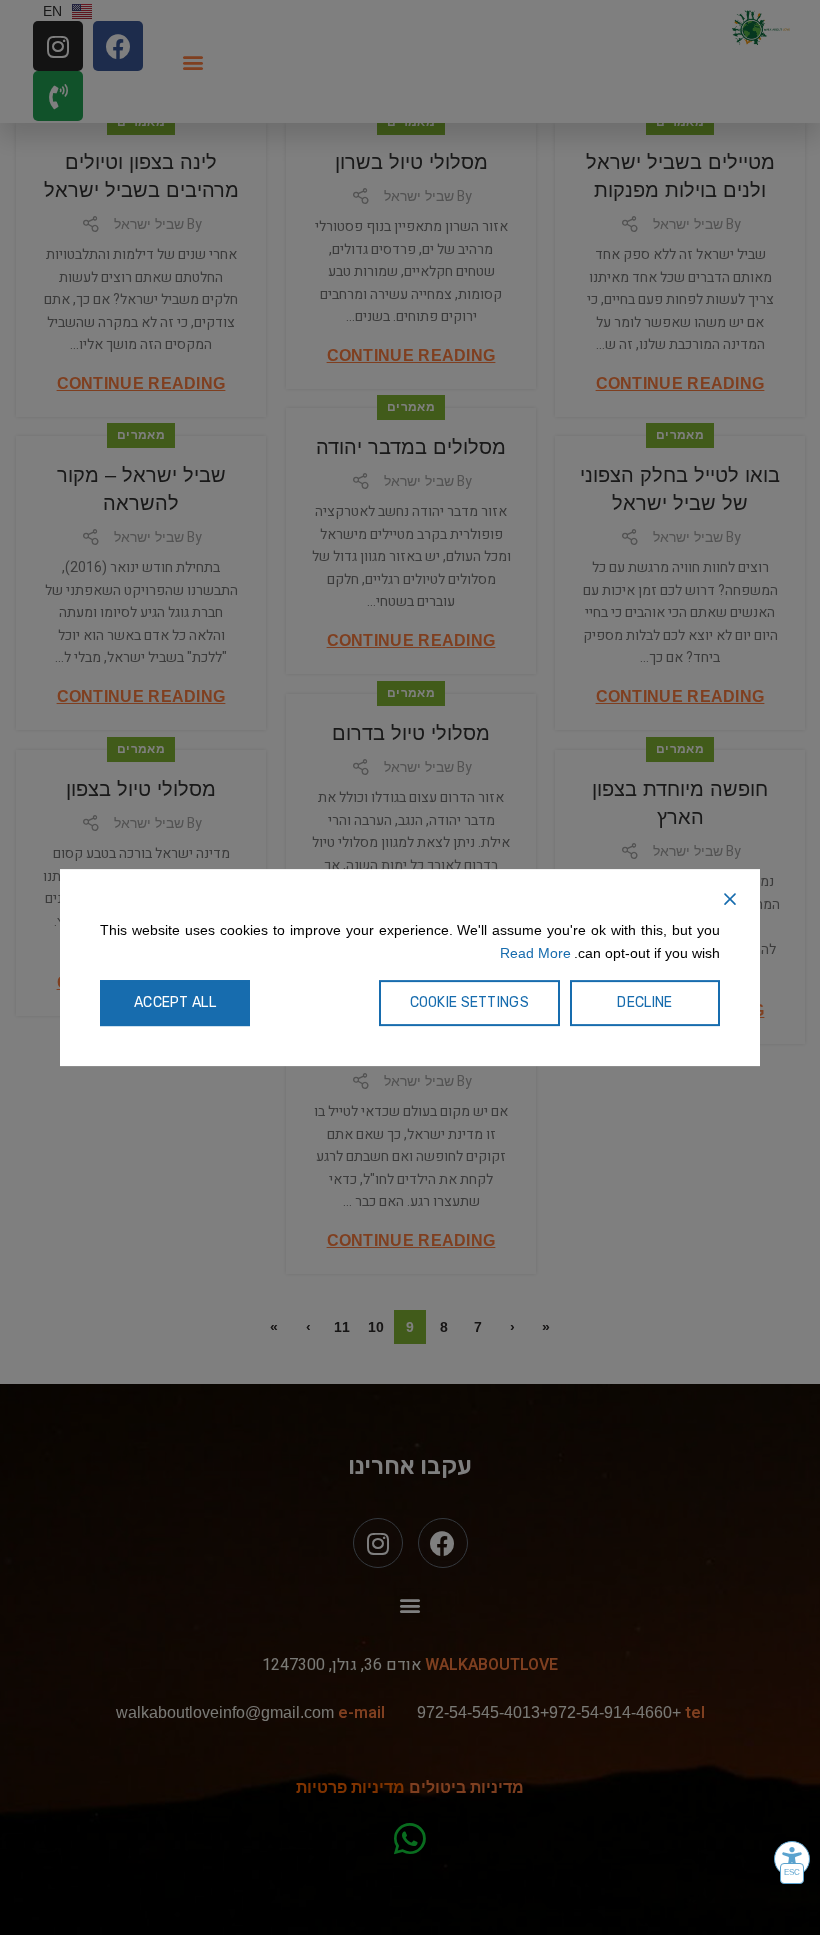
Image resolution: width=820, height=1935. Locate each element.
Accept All (175, 1002)
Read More (535, 953)
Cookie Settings (470, 1002)
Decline (644, 1002)
